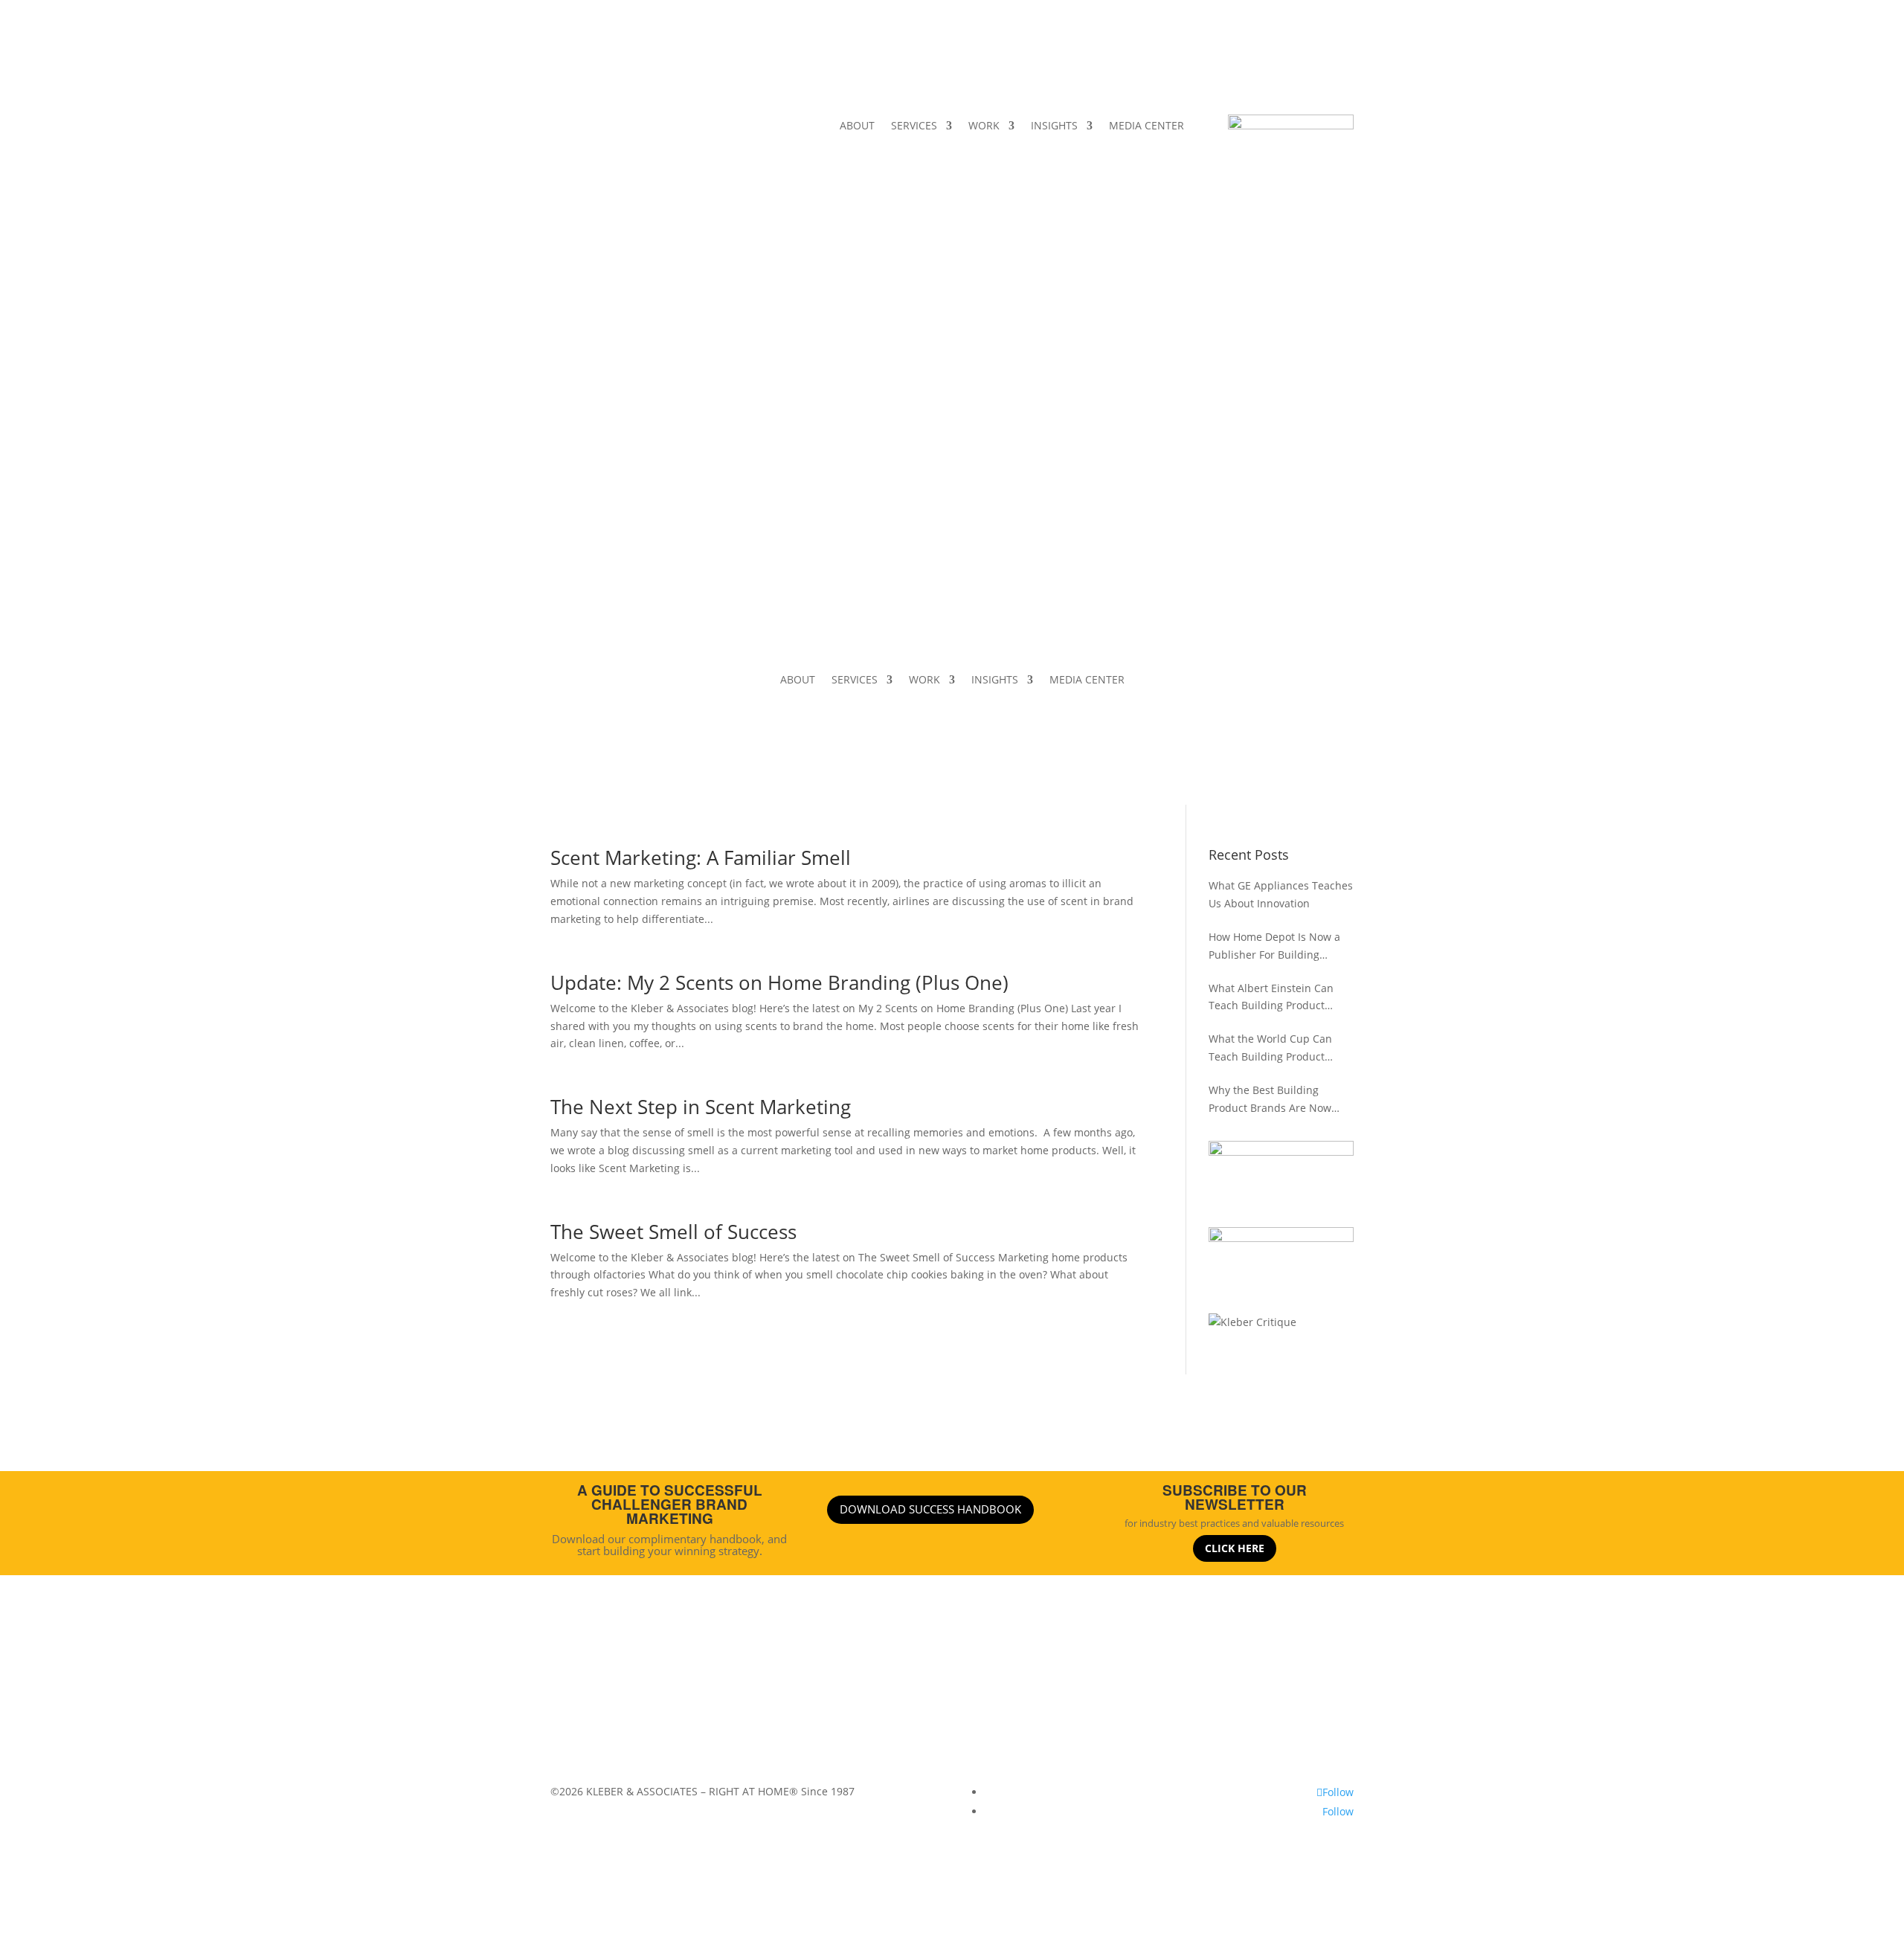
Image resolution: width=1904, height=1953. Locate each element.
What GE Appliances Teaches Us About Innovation (1281, 894)
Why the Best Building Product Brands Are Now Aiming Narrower (1270, 1100)
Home (760, 1698)
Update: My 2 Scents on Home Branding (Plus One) (779, 982)
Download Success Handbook (930, 1509)
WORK (984, 126)
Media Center (1004, 1698)
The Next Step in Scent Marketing (701, 1107)
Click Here (1235, 1548)
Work (894, 1698)
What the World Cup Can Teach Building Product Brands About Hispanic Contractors (1270, 1049)
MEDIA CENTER (1146, 126)
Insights (938, 1698)
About (802, 1698)
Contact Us (1076, 1698)
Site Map (1137, 1698)
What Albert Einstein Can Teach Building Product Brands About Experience (1272, 998)
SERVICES (914, 126)
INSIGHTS (1054, 126)
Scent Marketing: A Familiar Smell (701, 858)
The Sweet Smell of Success (673, 1232)
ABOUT (857, 126)
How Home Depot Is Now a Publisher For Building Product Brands (1274, 947)
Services (849, 1698)
